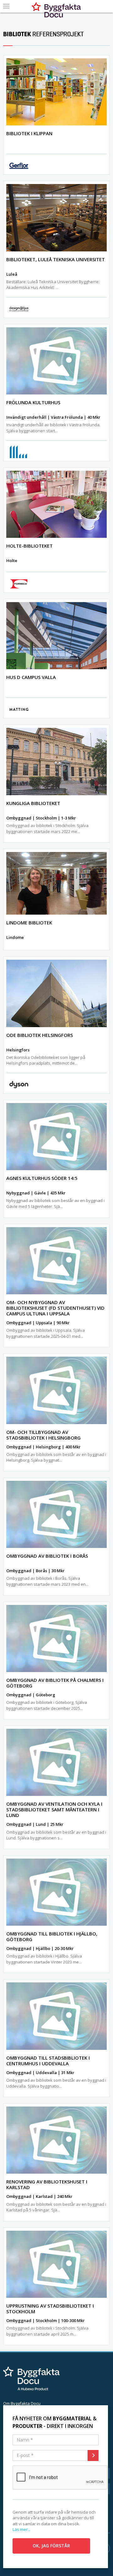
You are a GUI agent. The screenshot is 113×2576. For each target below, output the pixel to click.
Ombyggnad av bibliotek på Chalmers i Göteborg (55, 1683)
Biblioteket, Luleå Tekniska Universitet (56, 259)
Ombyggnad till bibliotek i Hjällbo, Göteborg (52, 1936)
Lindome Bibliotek (29, 923)
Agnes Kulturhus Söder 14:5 (42, 1178)
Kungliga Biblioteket (33, 803)
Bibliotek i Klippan (29, 133)
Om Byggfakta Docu (22, 2403)
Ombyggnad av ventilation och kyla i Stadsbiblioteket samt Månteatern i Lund (54, 1809)
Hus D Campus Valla (31, 677)
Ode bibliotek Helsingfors (40, 1035)
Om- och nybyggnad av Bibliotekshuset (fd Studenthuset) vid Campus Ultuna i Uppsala (55, 1308)
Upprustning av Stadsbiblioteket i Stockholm (50, 2309)
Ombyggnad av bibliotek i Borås (47, 1556)
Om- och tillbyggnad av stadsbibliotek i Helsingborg (43, 1435)
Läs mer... (22, 2529)
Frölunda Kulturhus (33, 402)
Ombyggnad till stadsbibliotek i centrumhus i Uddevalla (48, 2061)
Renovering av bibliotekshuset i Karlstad (47, 2184)
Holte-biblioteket (30, 546)
